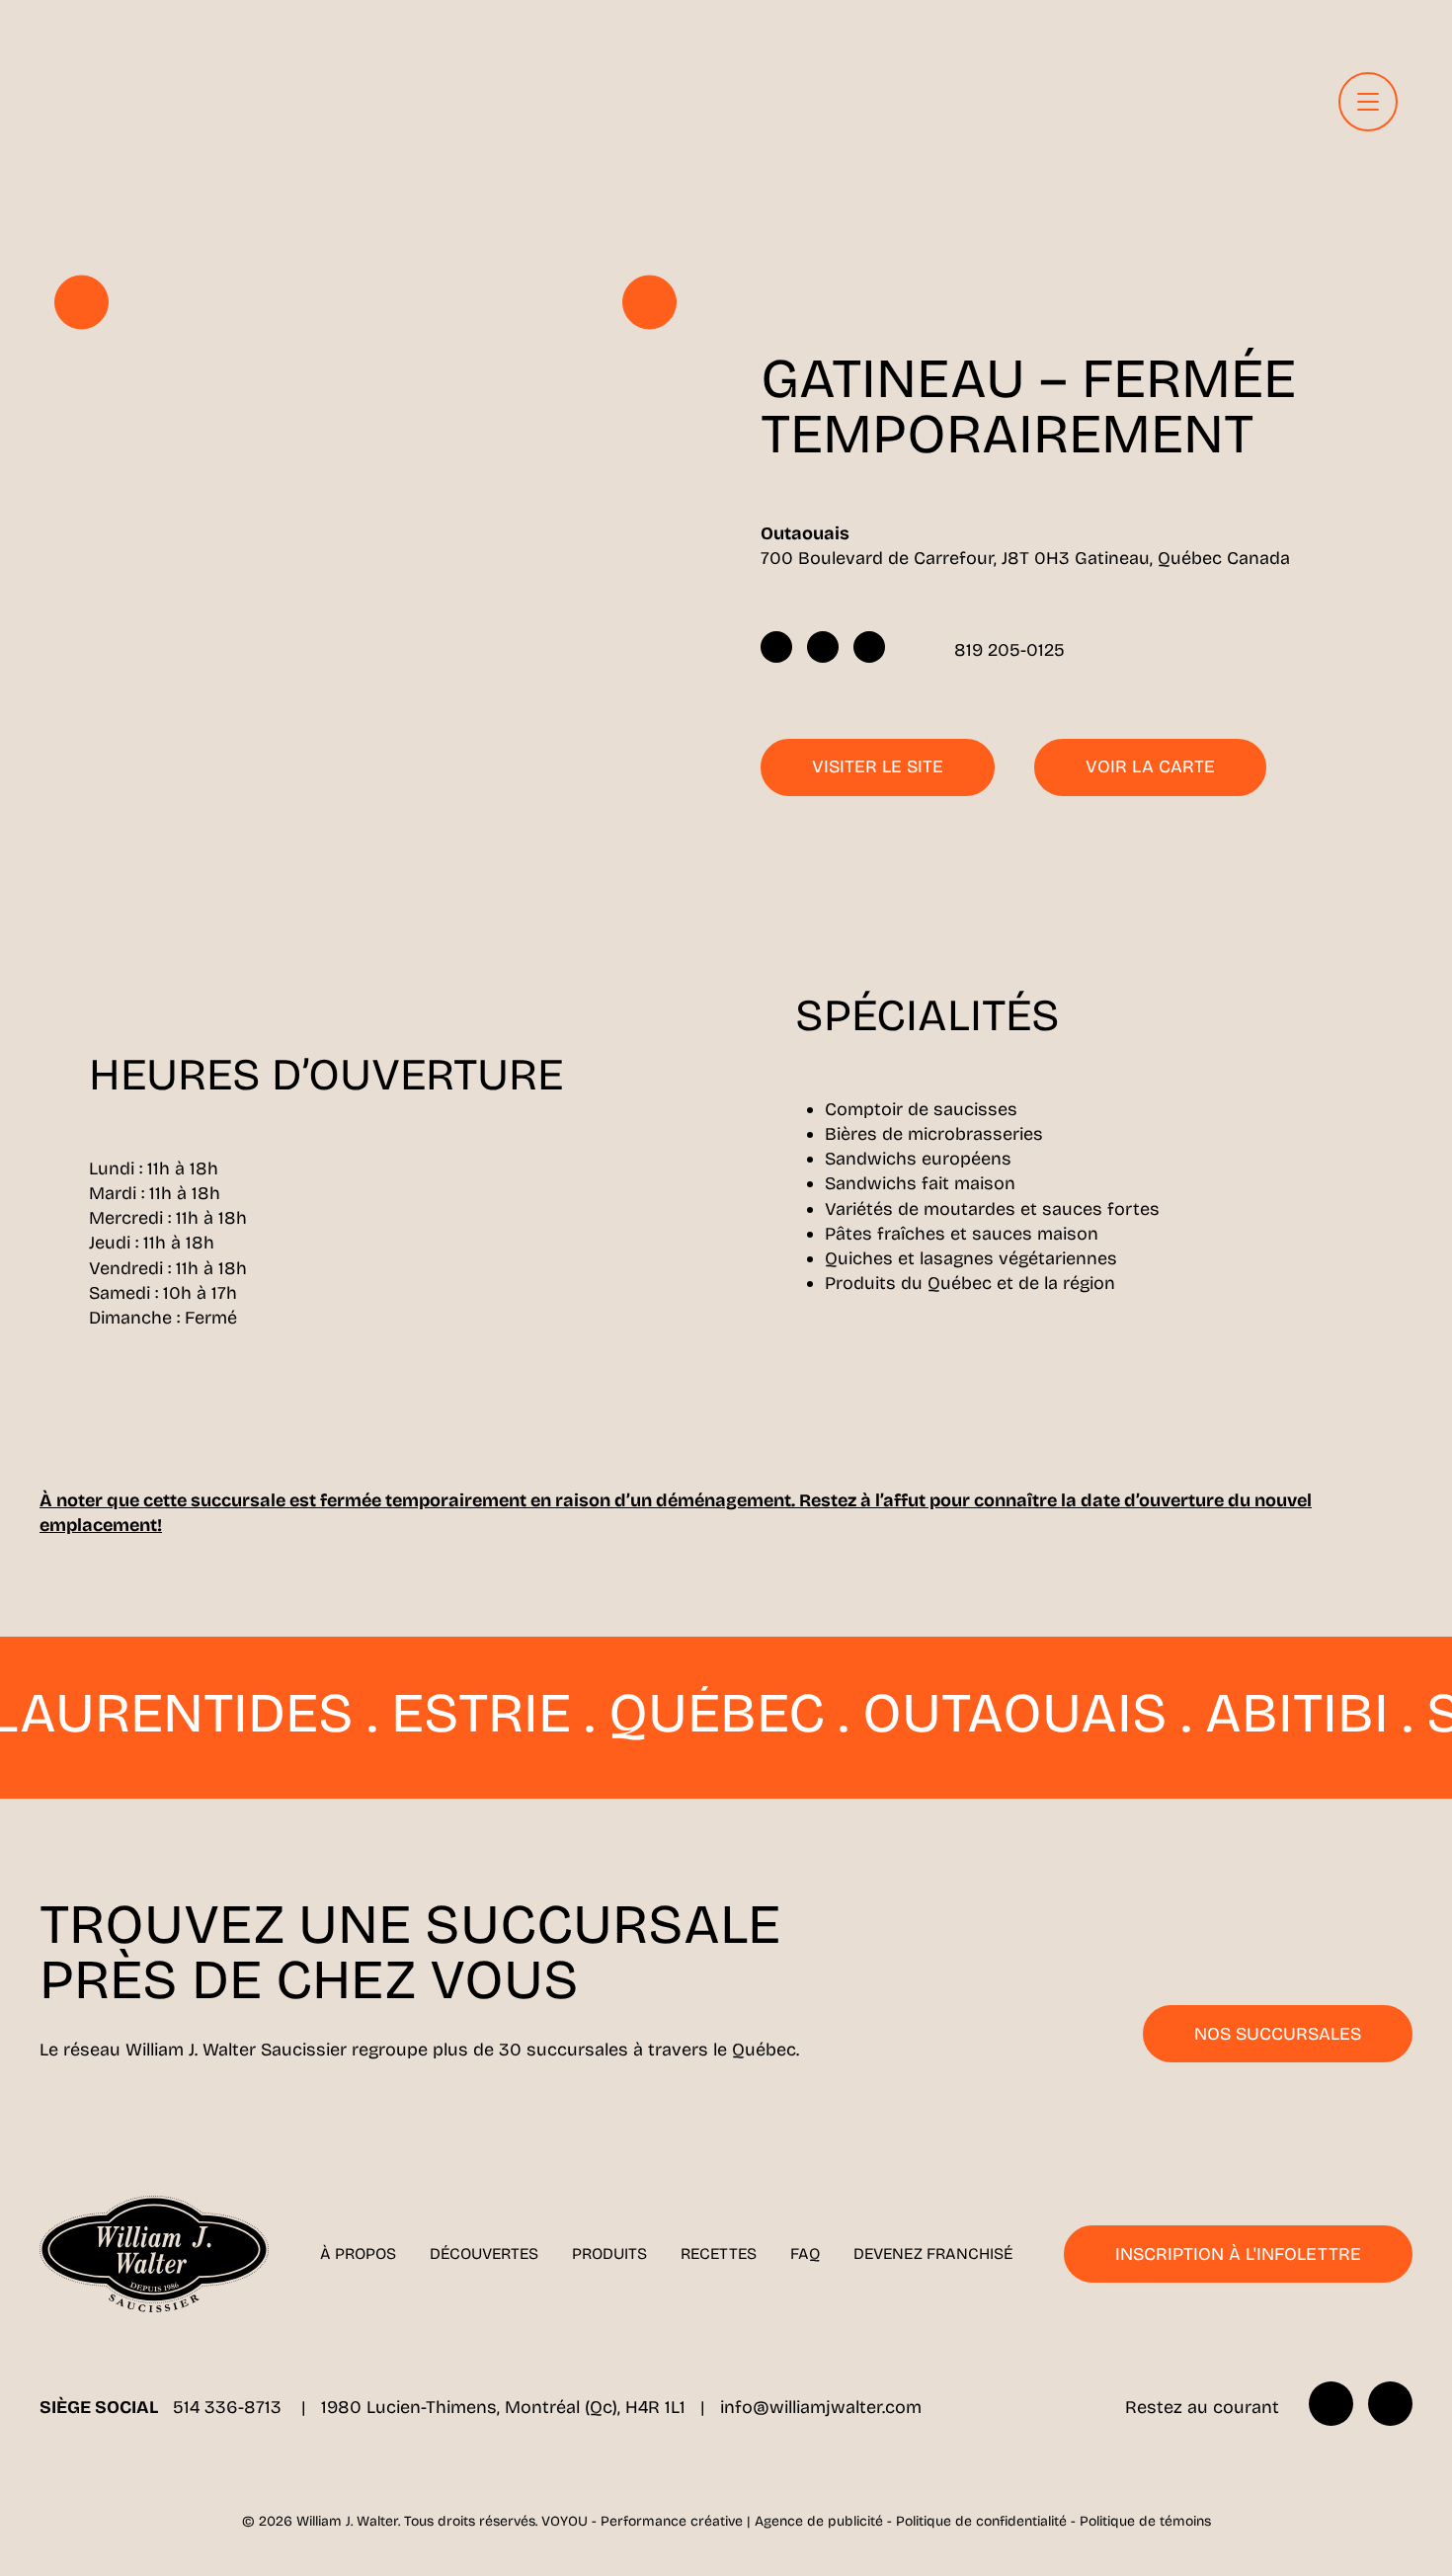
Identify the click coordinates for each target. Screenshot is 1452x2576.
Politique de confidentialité (981, 2521)
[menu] (1368, 102)
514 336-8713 (230, 2407)
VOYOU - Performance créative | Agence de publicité (712, 2521)
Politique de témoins (1145, 2521)
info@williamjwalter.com (821, 2407)
